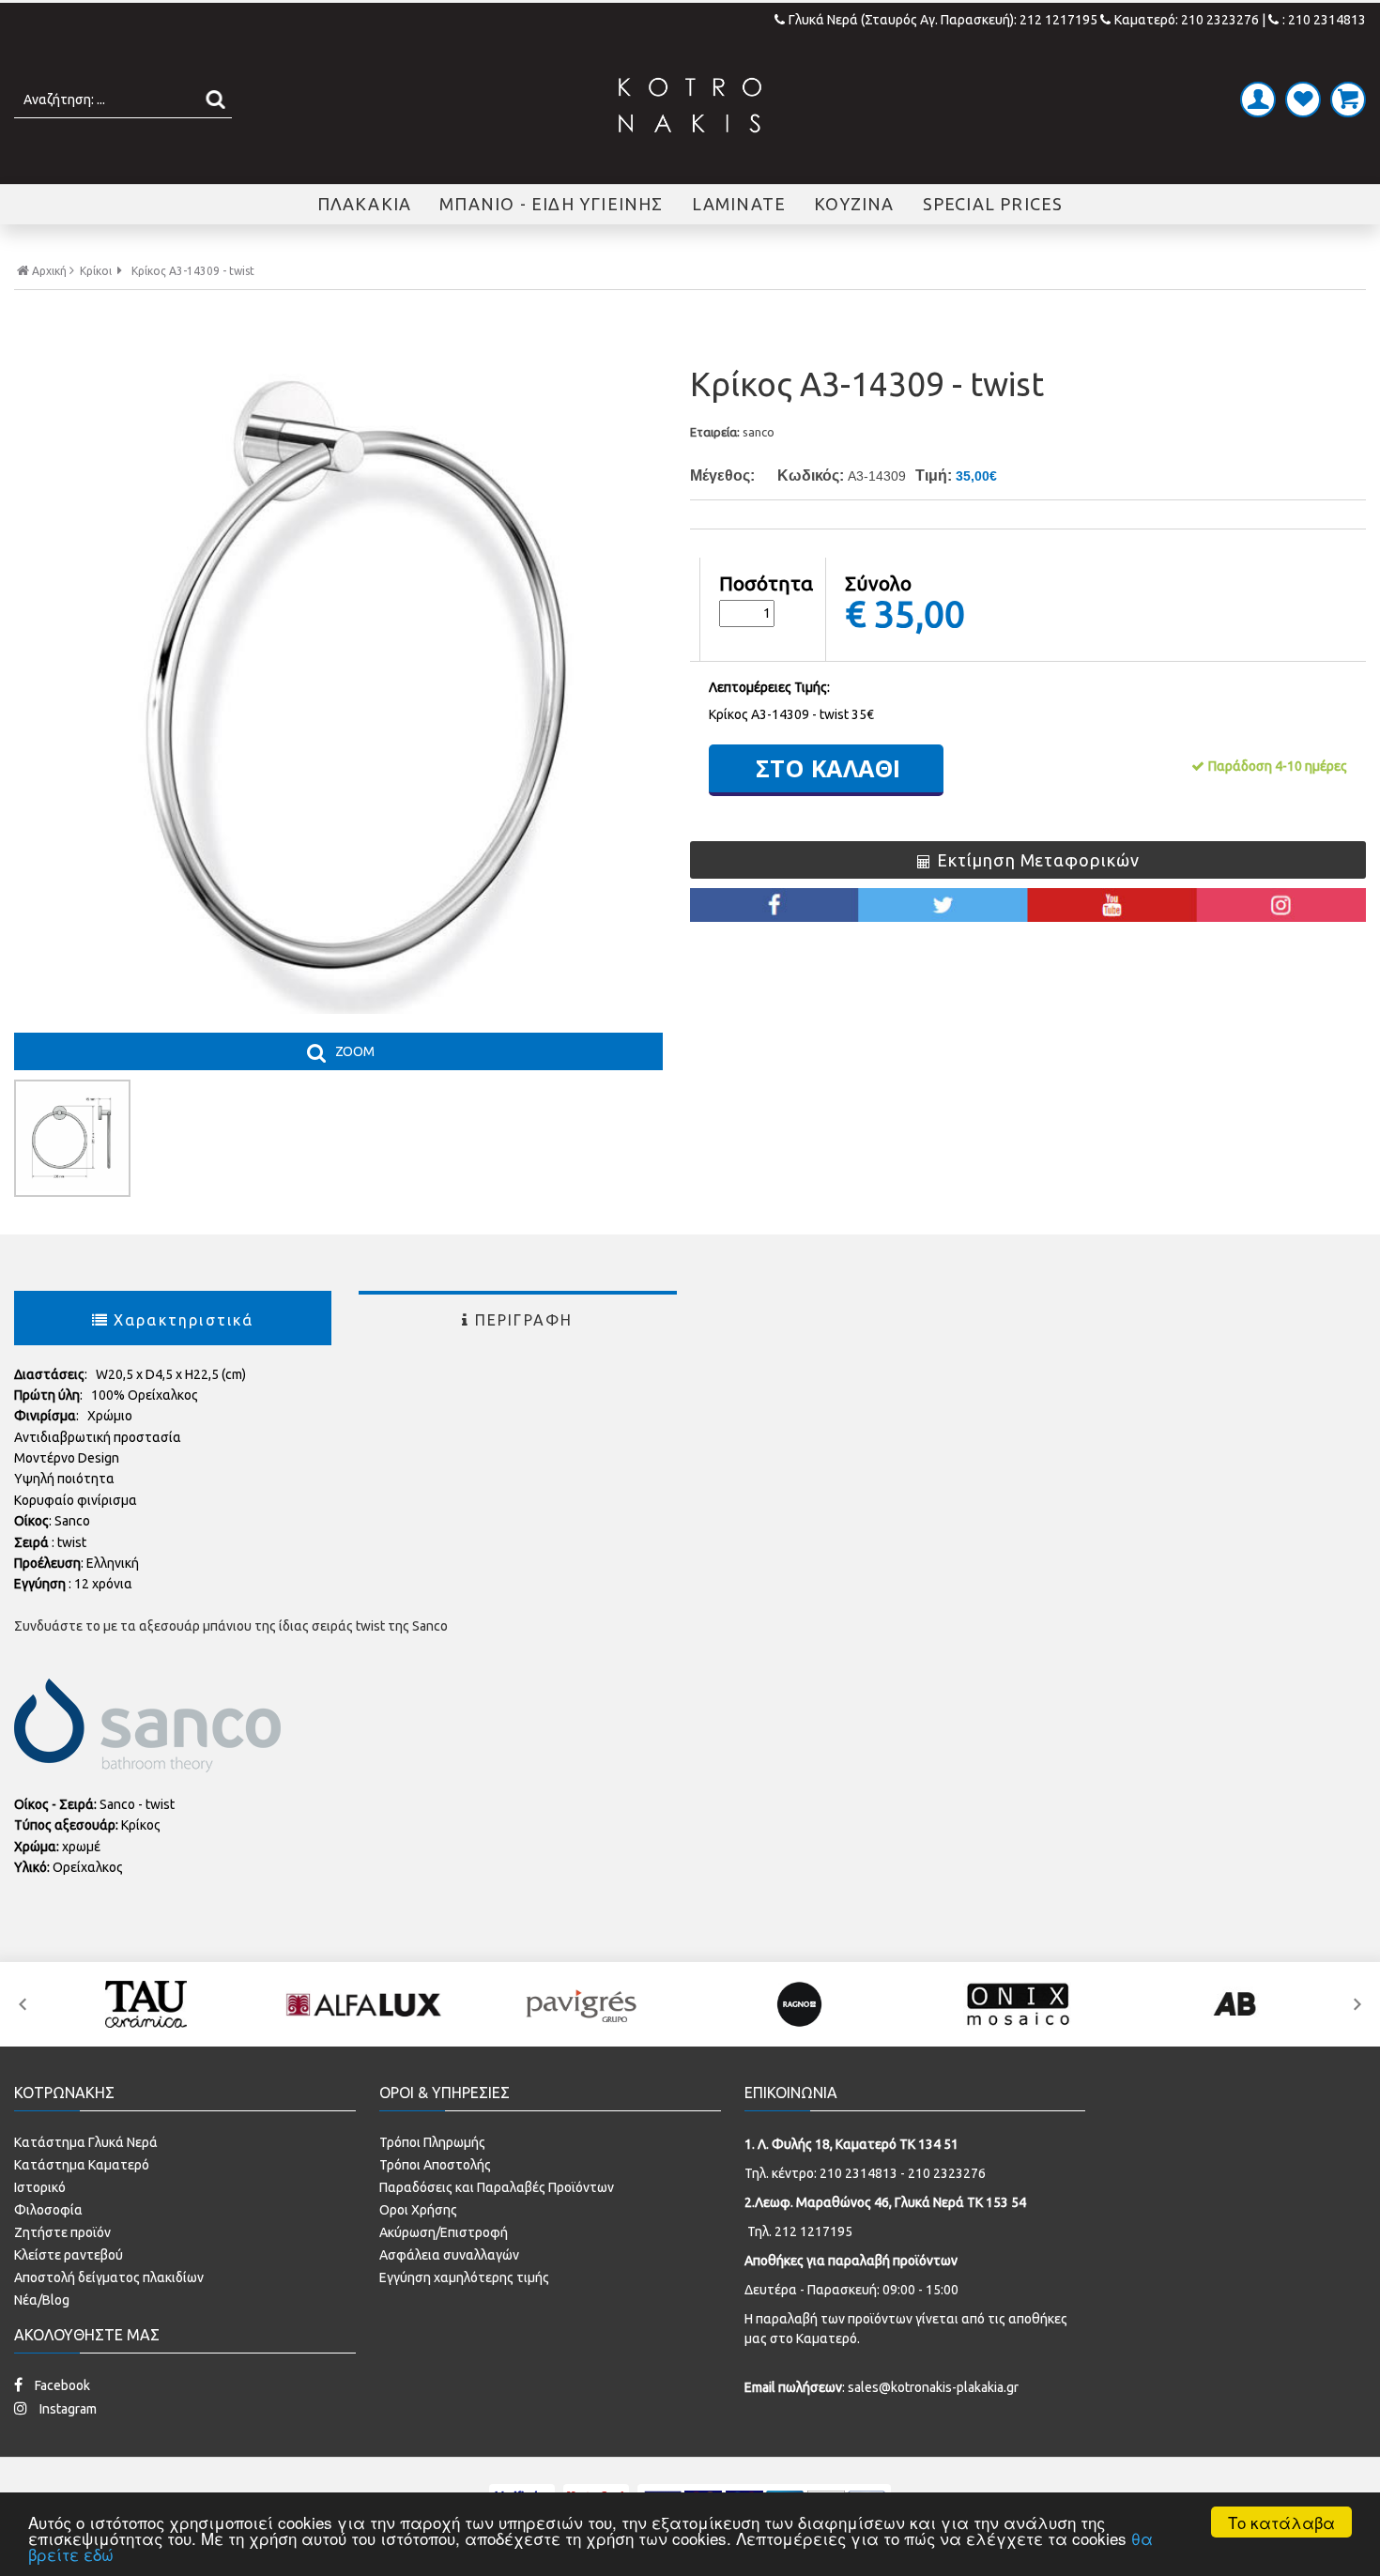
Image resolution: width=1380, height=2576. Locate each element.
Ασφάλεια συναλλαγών (449, 2255)
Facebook (61, 2385)
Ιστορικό (40, 2187)
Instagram (67, 2409)
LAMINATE (739, 204)
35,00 (920, 613)
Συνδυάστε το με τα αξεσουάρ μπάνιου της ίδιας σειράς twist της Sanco (231, 1626)
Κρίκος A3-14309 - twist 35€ (791, 714)
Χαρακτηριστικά (184, 1320)
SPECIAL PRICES (993, 204)
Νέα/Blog (42, 2300)
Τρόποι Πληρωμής (432, 2142)
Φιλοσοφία (48, 2210)
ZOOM (355, 1051)
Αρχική (49, 271)
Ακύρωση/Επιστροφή (444, 2232)
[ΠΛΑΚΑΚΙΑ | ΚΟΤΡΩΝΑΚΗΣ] (690, 105)
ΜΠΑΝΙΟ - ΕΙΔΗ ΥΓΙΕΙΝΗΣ (551, 204)
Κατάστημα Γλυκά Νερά (86, 2142)
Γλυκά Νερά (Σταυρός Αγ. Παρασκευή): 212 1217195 (944, 20)
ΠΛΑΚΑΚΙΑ (365, 204)
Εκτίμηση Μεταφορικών (1038, 860)
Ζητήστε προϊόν (62, 2232)
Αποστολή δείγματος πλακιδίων (109, 2277)
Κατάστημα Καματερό (82, 2165)
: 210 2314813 (1324, 20)
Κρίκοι (96, 271)
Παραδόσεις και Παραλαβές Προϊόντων (497, 2187)
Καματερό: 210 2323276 (1187, 20)
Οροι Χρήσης (418, 2210)
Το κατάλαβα (1281, 2522)
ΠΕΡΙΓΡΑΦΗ (524, 1320)
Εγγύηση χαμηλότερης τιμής (464, 2277)
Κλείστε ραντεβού (69, 2255)
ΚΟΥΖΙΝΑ (854, 204)
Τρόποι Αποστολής (435, 2165)
